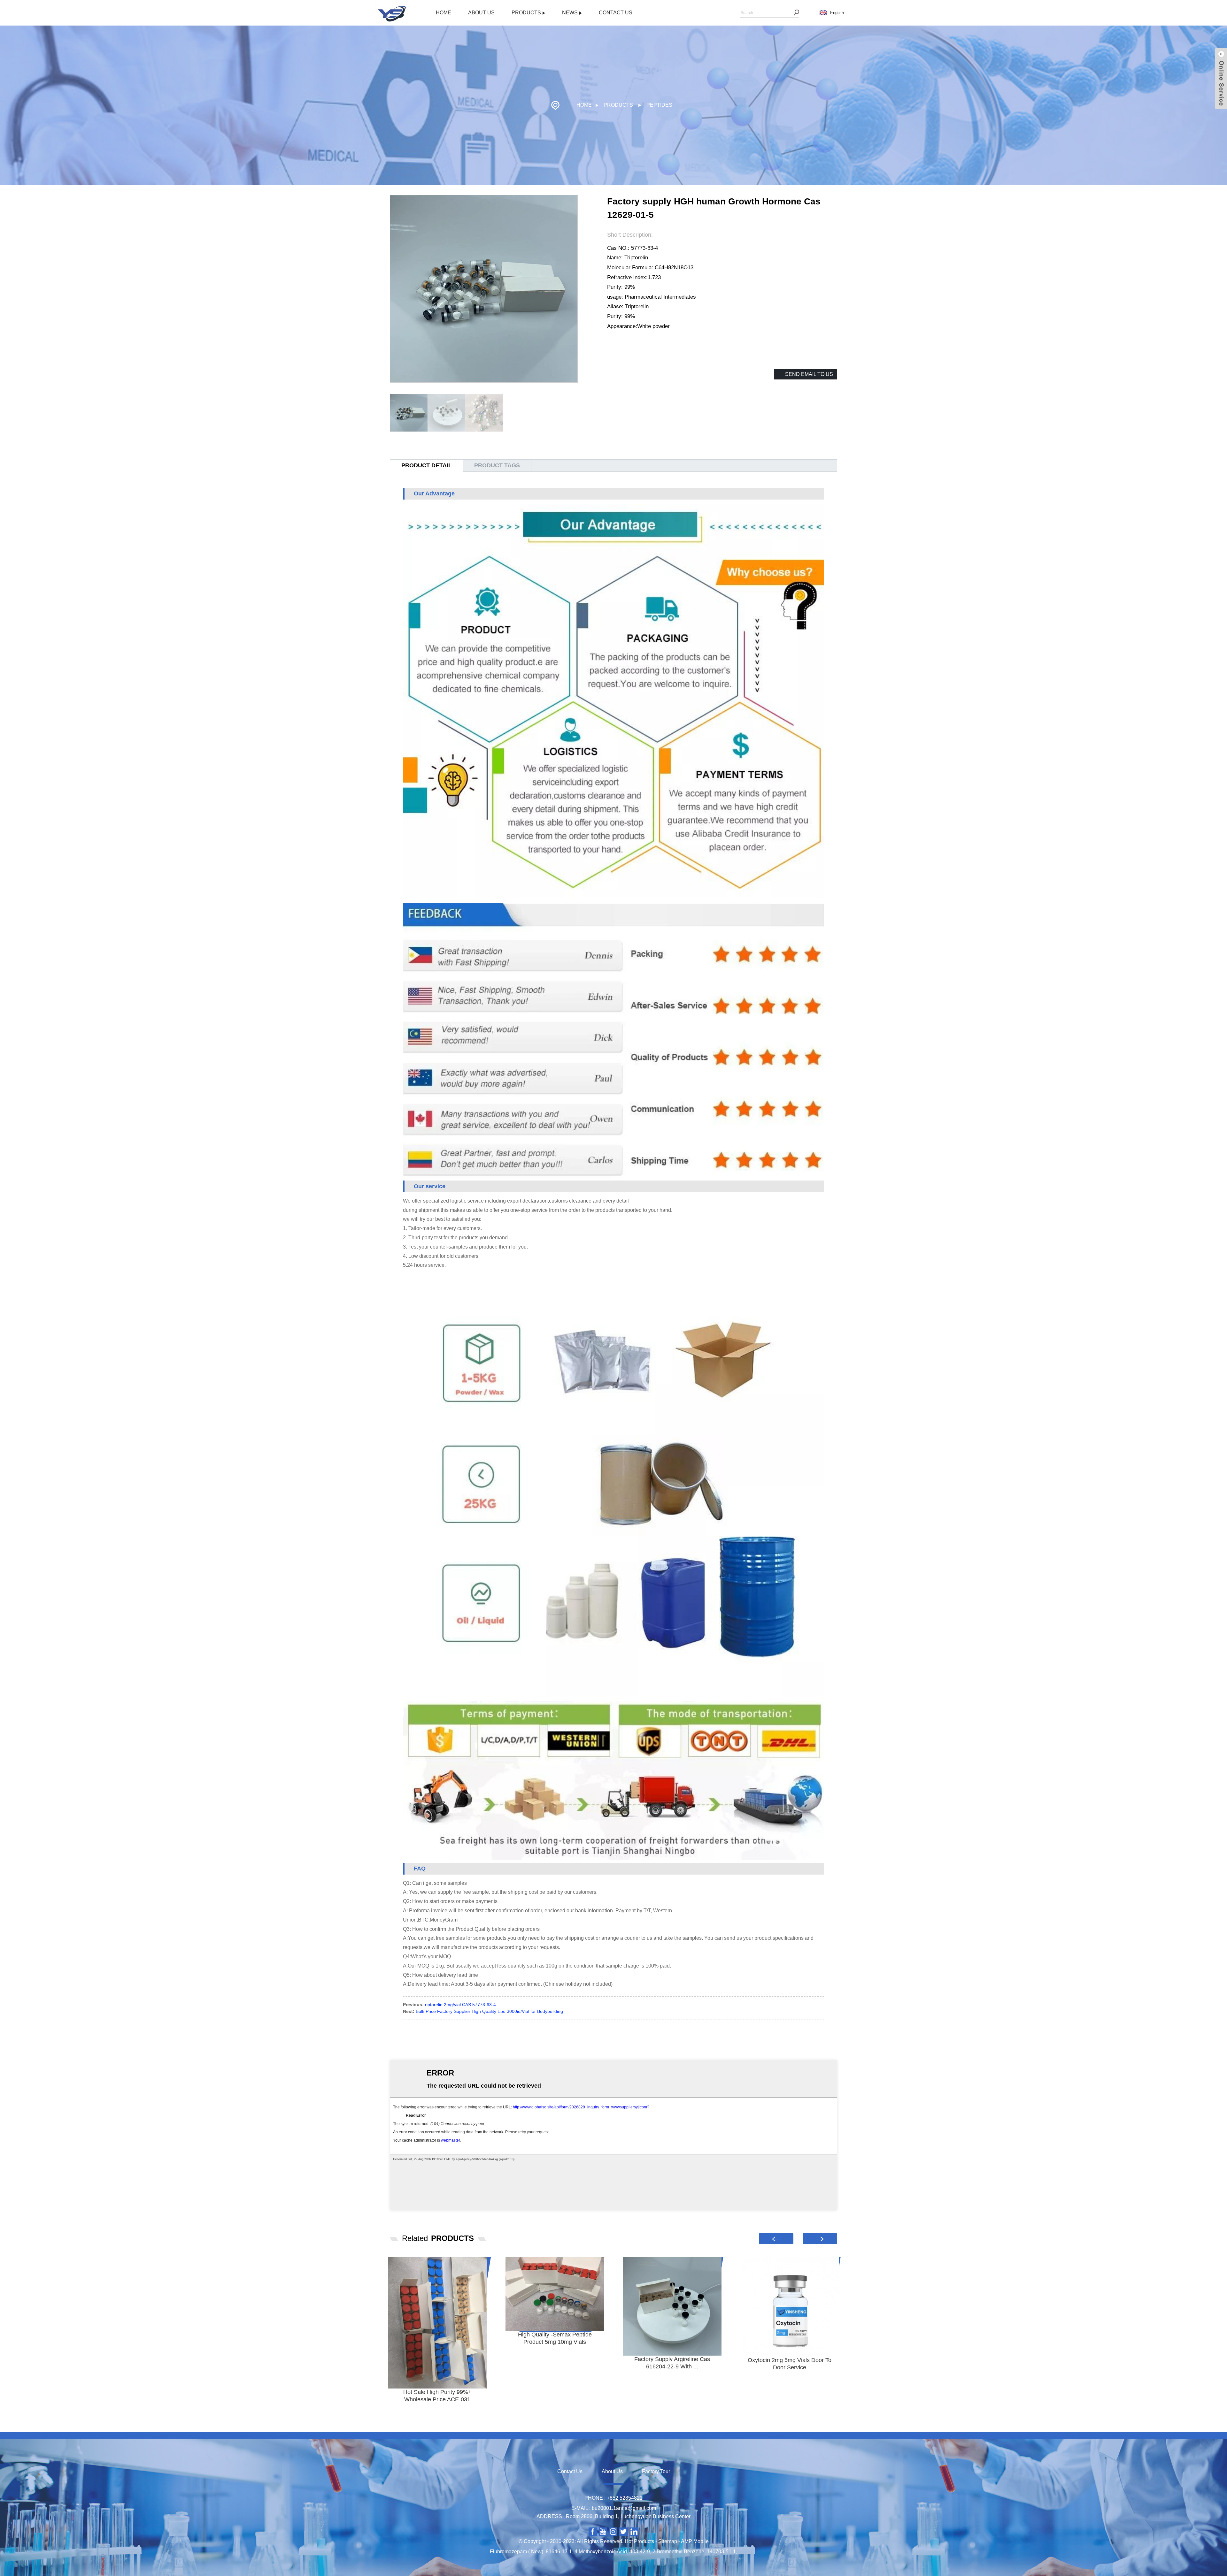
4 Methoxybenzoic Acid (601, 2552)
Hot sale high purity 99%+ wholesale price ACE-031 (437, 2396)
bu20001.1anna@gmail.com (624, 2508)
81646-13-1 (559, 2552)
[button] (776, 2239)
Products (526, 13)
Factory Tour (656, 2471)
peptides (659, 105)
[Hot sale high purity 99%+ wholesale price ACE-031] (437, 2323)
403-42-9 (640, 2552)
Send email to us (809, 374)
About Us (481, 13)
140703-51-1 (721, 2552)
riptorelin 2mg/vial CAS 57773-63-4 (460, 2005)
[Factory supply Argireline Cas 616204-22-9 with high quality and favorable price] (672, 2306)
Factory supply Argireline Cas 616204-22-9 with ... (672, 2363)
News (570, 13)
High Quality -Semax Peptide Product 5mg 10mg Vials (555, 2338)
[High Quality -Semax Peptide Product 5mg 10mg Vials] (555, 2294)
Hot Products (639, 2541)
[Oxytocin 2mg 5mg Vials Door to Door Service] (790, 2307)
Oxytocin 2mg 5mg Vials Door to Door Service (790, 2364)
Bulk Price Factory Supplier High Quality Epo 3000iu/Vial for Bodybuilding (489, 2011)
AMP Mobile (695, 2541)
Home (444, 13)
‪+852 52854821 (625, 2498)
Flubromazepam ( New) (517, 2552)
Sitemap (668, 2541)
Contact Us (616, 13)
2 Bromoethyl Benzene (678, 2552)
